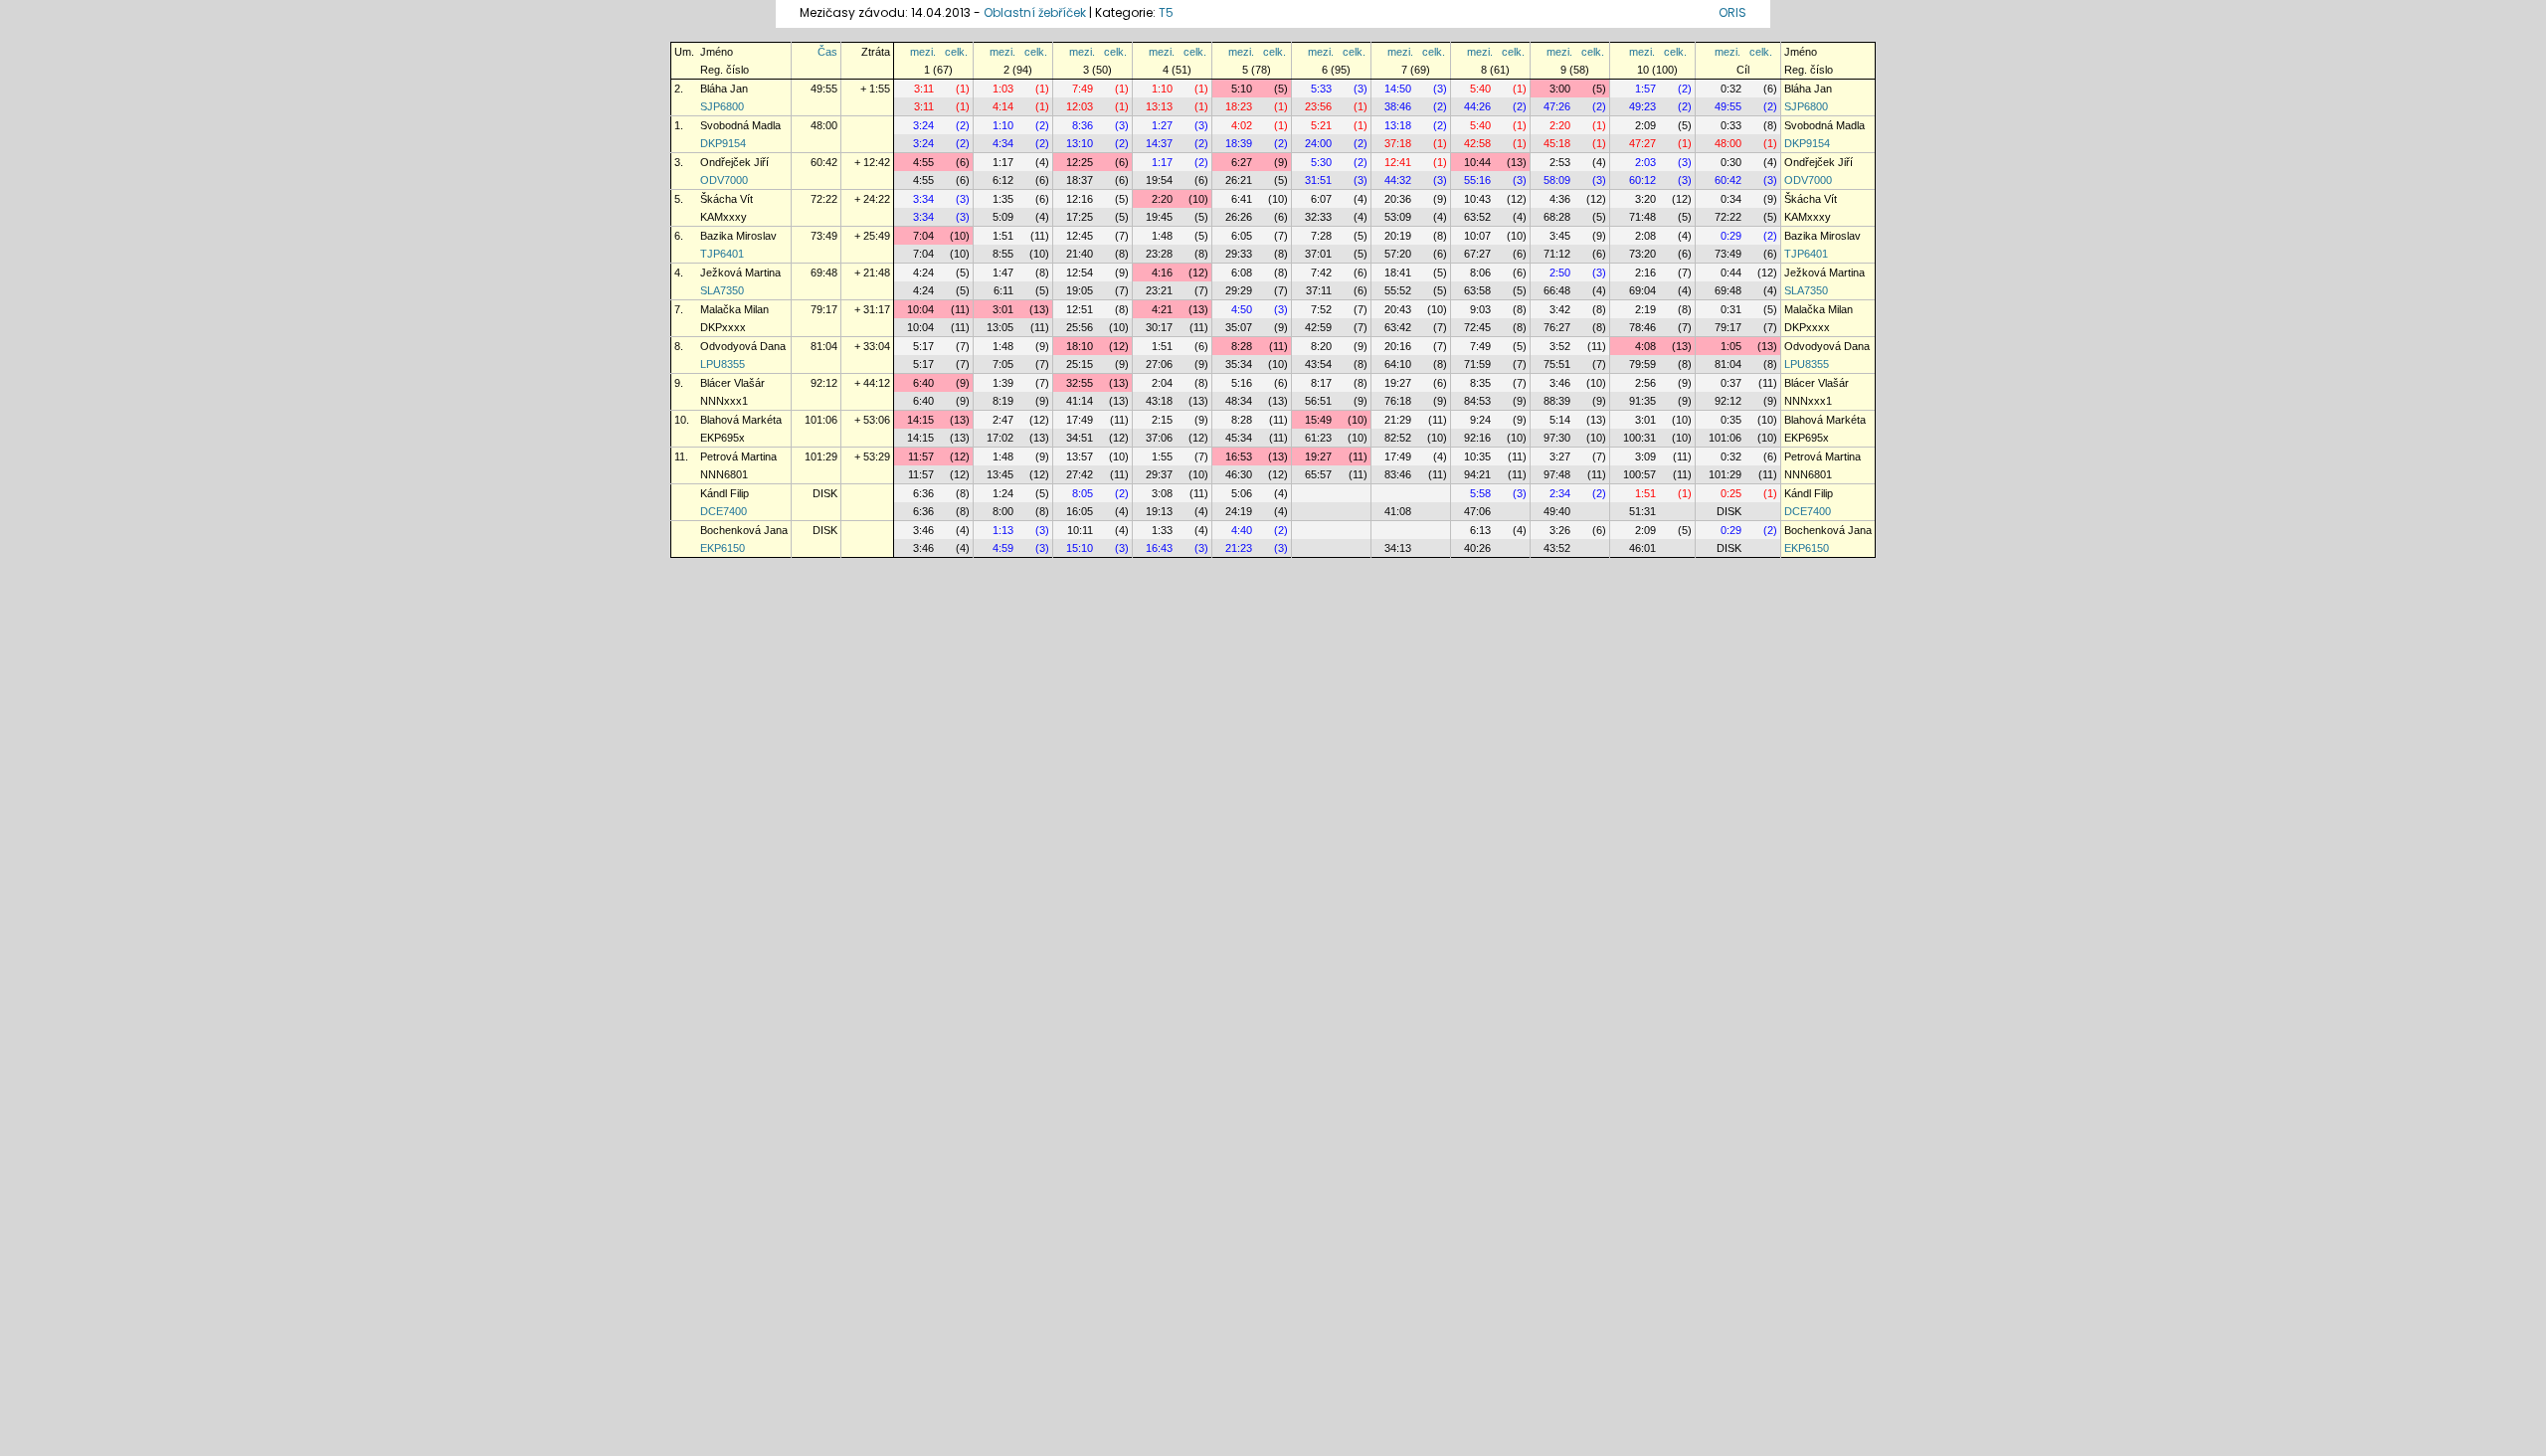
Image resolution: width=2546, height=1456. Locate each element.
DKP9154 (723, 143)
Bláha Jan (724, 89)
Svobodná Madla (740, 125)
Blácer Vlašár (732, 383)
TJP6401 (722, 254)
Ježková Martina (740, 273)
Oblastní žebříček (1035, 12)
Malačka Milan (734, 309)
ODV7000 (724, 180)
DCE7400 (724, 511)
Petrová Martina (738, 456)
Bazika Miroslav (738, 236)
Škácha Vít (727, 199)
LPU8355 (723, 364)
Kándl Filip (725, 493)
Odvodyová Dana (743, 346)
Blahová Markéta (741, 420)
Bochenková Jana (744, 530)
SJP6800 (722, 106)
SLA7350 (722, 290)
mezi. (923, 52)
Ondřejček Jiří (734, 162)
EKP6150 (723, 548)
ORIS (1732, 12)
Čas (827, 52)
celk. (956, 52)
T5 (1166, 12)
